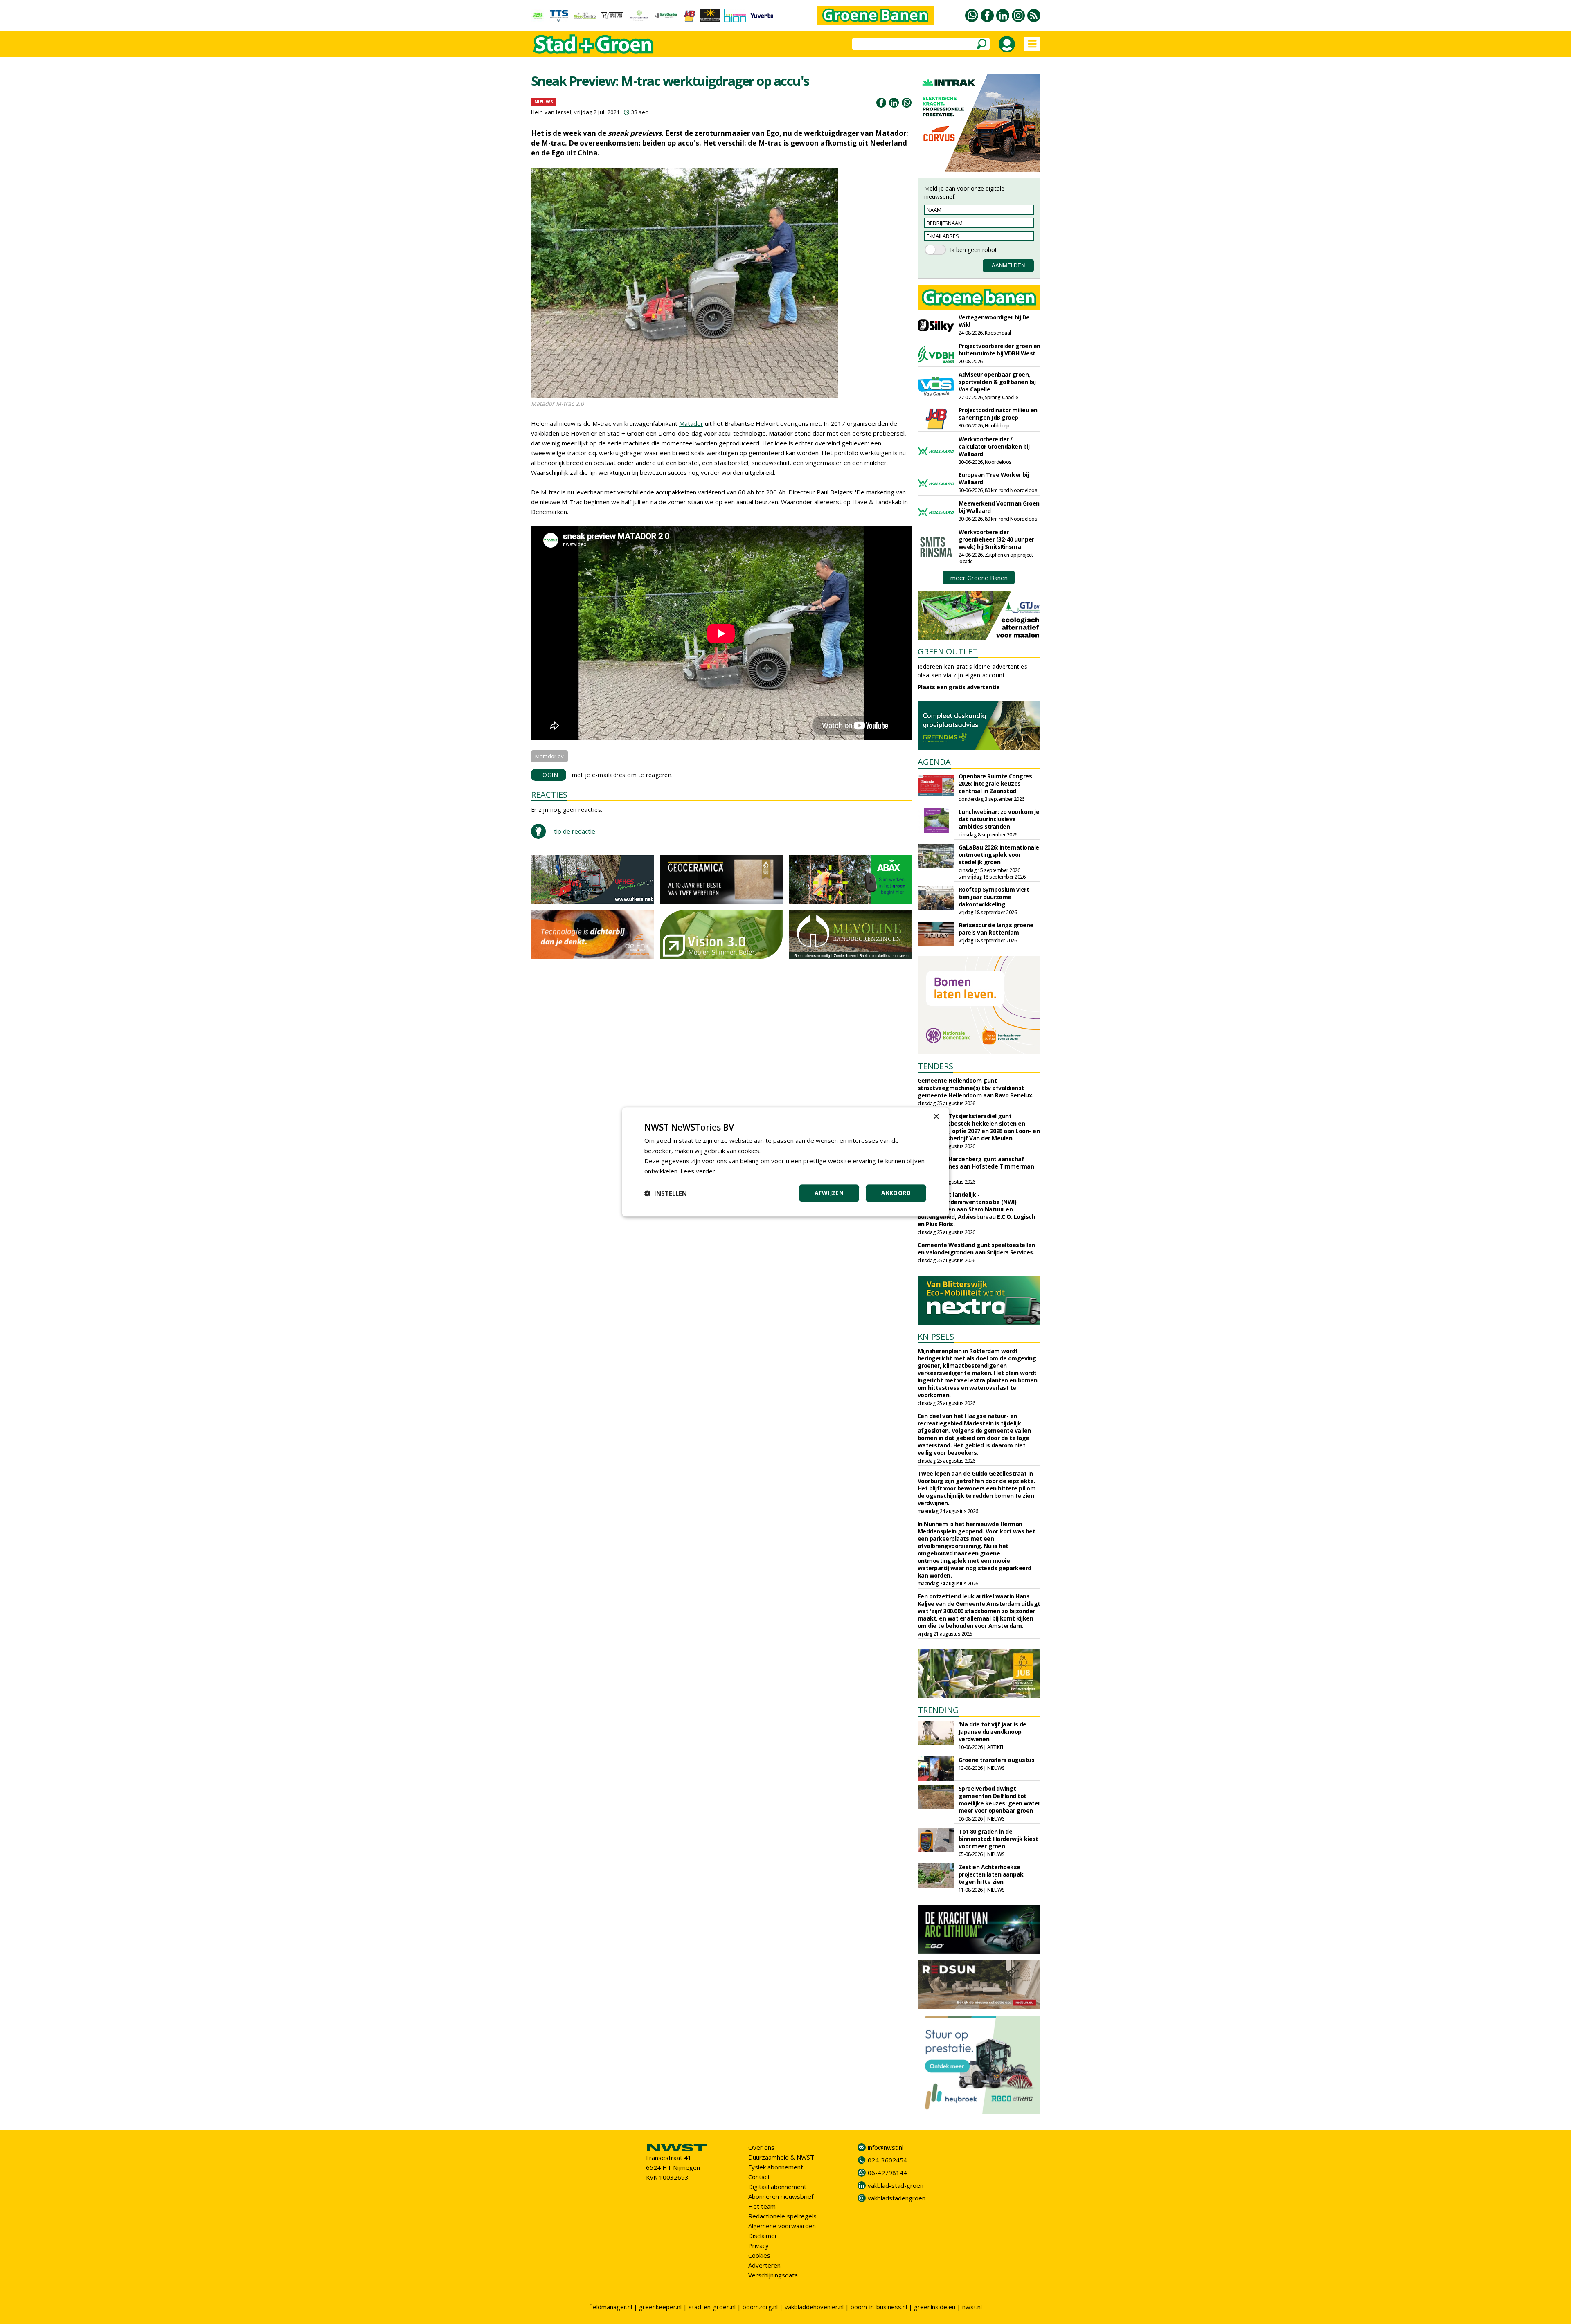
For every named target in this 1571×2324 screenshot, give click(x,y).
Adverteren (764, 2265)
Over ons (761, 2147)
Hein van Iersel (551, 112)
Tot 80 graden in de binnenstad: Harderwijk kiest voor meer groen (998, 1839)
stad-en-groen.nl (712, 2307)
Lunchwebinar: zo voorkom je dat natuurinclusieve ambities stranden (999, 819)
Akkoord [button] (896, 1193)
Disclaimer (763, 2236)
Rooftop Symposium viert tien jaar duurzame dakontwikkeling (994, 897)
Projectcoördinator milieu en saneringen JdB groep (998, 414)
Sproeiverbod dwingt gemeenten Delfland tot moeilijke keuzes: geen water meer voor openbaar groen (999, 1799)
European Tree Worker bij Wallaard (994, 478)
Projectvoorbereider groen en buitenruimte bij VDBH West (999, 349)
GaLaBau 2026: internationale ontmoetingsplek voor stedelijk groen (999, 855)
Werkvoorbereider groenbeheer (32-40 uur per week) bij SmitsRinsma (996, 539)
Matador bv (549, 756)
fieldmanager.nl (611, 2307)
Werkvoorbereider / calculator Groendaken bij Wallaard (994, 446)
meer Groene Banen (979, 578)
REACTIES (549, 795)
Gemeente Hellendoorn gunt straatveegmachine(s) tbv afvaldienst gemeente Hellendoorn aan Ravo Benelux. (976, 1088)
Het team (762, 2206)
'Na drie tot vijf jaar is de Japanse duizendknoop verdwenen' (993, 1732)
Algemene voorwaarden (782, 2226)
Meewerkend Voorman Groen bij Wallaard (999, 507)
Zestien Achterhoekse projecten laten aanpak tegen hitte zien (991, 1874)
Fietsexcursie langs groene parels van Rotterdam (996, 929)
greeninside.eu (935, 2307)
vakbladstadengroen (897, 2198)
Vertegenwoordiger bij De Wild (994, 321)
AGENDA (934, 762)
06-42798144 (887, 2173)
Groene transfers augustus (997, 1760)
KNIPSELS (936, 1336)
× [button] (936, 1117)
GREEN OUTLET (948, 651)
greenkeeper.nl (660, 2307)
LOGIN (549, 775)
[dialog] (785, 1162)
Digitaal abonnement (777, 2187)
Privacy (758, 2245)
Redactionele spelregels (782, 2216)
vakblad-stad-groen (896, 2185)
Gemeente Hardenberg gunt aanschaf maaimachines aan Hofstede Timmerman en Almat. (976, 1166)
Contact (759, 2177)
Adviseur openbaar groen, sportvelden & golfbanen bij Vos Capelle (997, 382)
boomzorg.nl (760, 2307)
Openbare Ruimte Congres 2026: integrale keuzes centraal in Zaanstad (995, 783)
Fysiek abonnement (776, 2167)
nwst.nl (972, 2307)
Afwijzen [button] (829, 1193)
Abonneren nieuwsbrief (781, 2196)
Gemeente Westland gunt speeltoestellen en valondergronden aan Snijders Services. (976, 1249)
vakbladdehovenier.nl (814, 2307)
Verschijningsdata (773, 2275)
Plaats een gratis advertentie (959, 687)
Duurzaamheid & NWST (781, 2157)
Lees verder (698, 1171)
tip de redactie (575, 831)
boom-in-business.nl (879, 2307)
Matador (691, 423)
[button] (666, 1193)
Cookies (759, 2255)
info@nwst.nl (886, 2147)
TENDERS (935, 1066)
